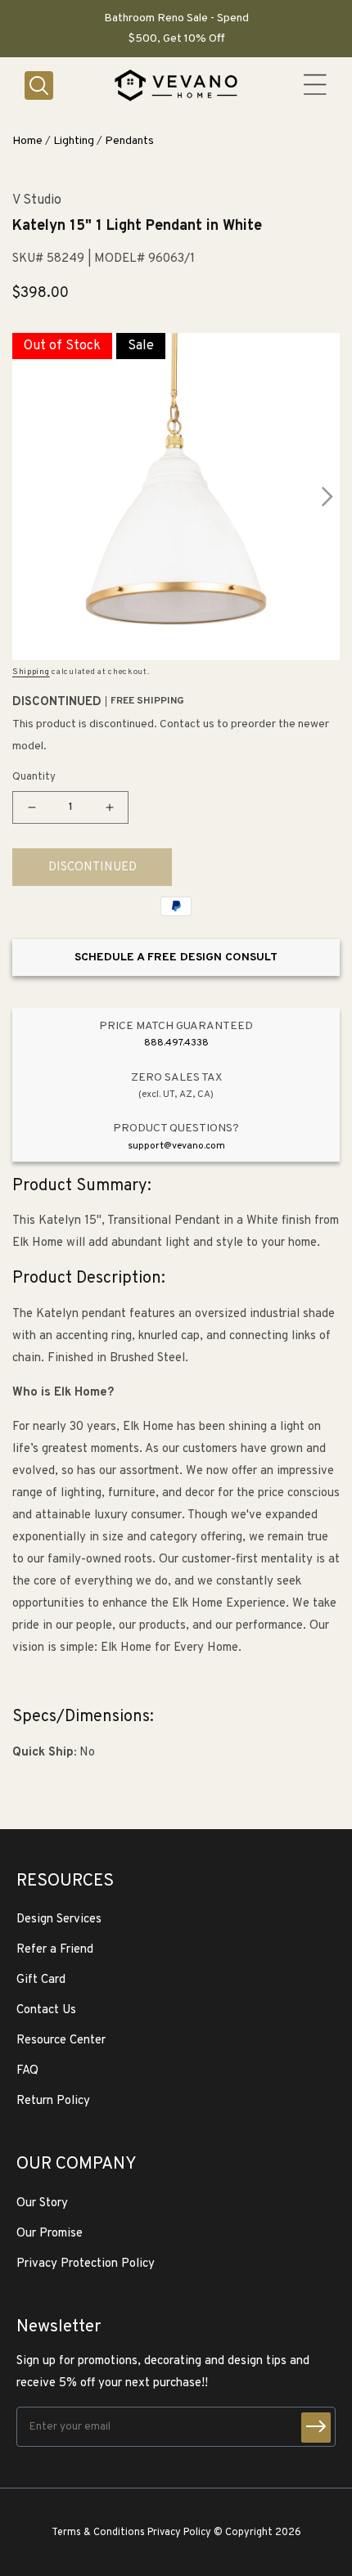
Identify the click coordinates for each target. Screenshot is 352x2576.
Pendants (129, 141)
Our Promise (50, 2234)
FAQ (27, 2071)
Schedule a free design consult (176, 958)
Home (27, 141)
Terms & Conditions (98, 2533)
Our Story (42, 2203)
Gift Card (41, 1980)
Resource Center (61, 2041)
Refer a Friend (55, 1950)
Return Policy (53, 2101)
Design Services (59, 1920)
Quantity (34, 777)
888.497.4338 (176, 1043)
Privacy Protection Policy (86, 2264)
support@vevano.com (176, 1146)
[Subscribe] (316, 2428)
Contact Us (46, 2010)
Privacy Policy (179, 2533)
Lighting (74, 141)
